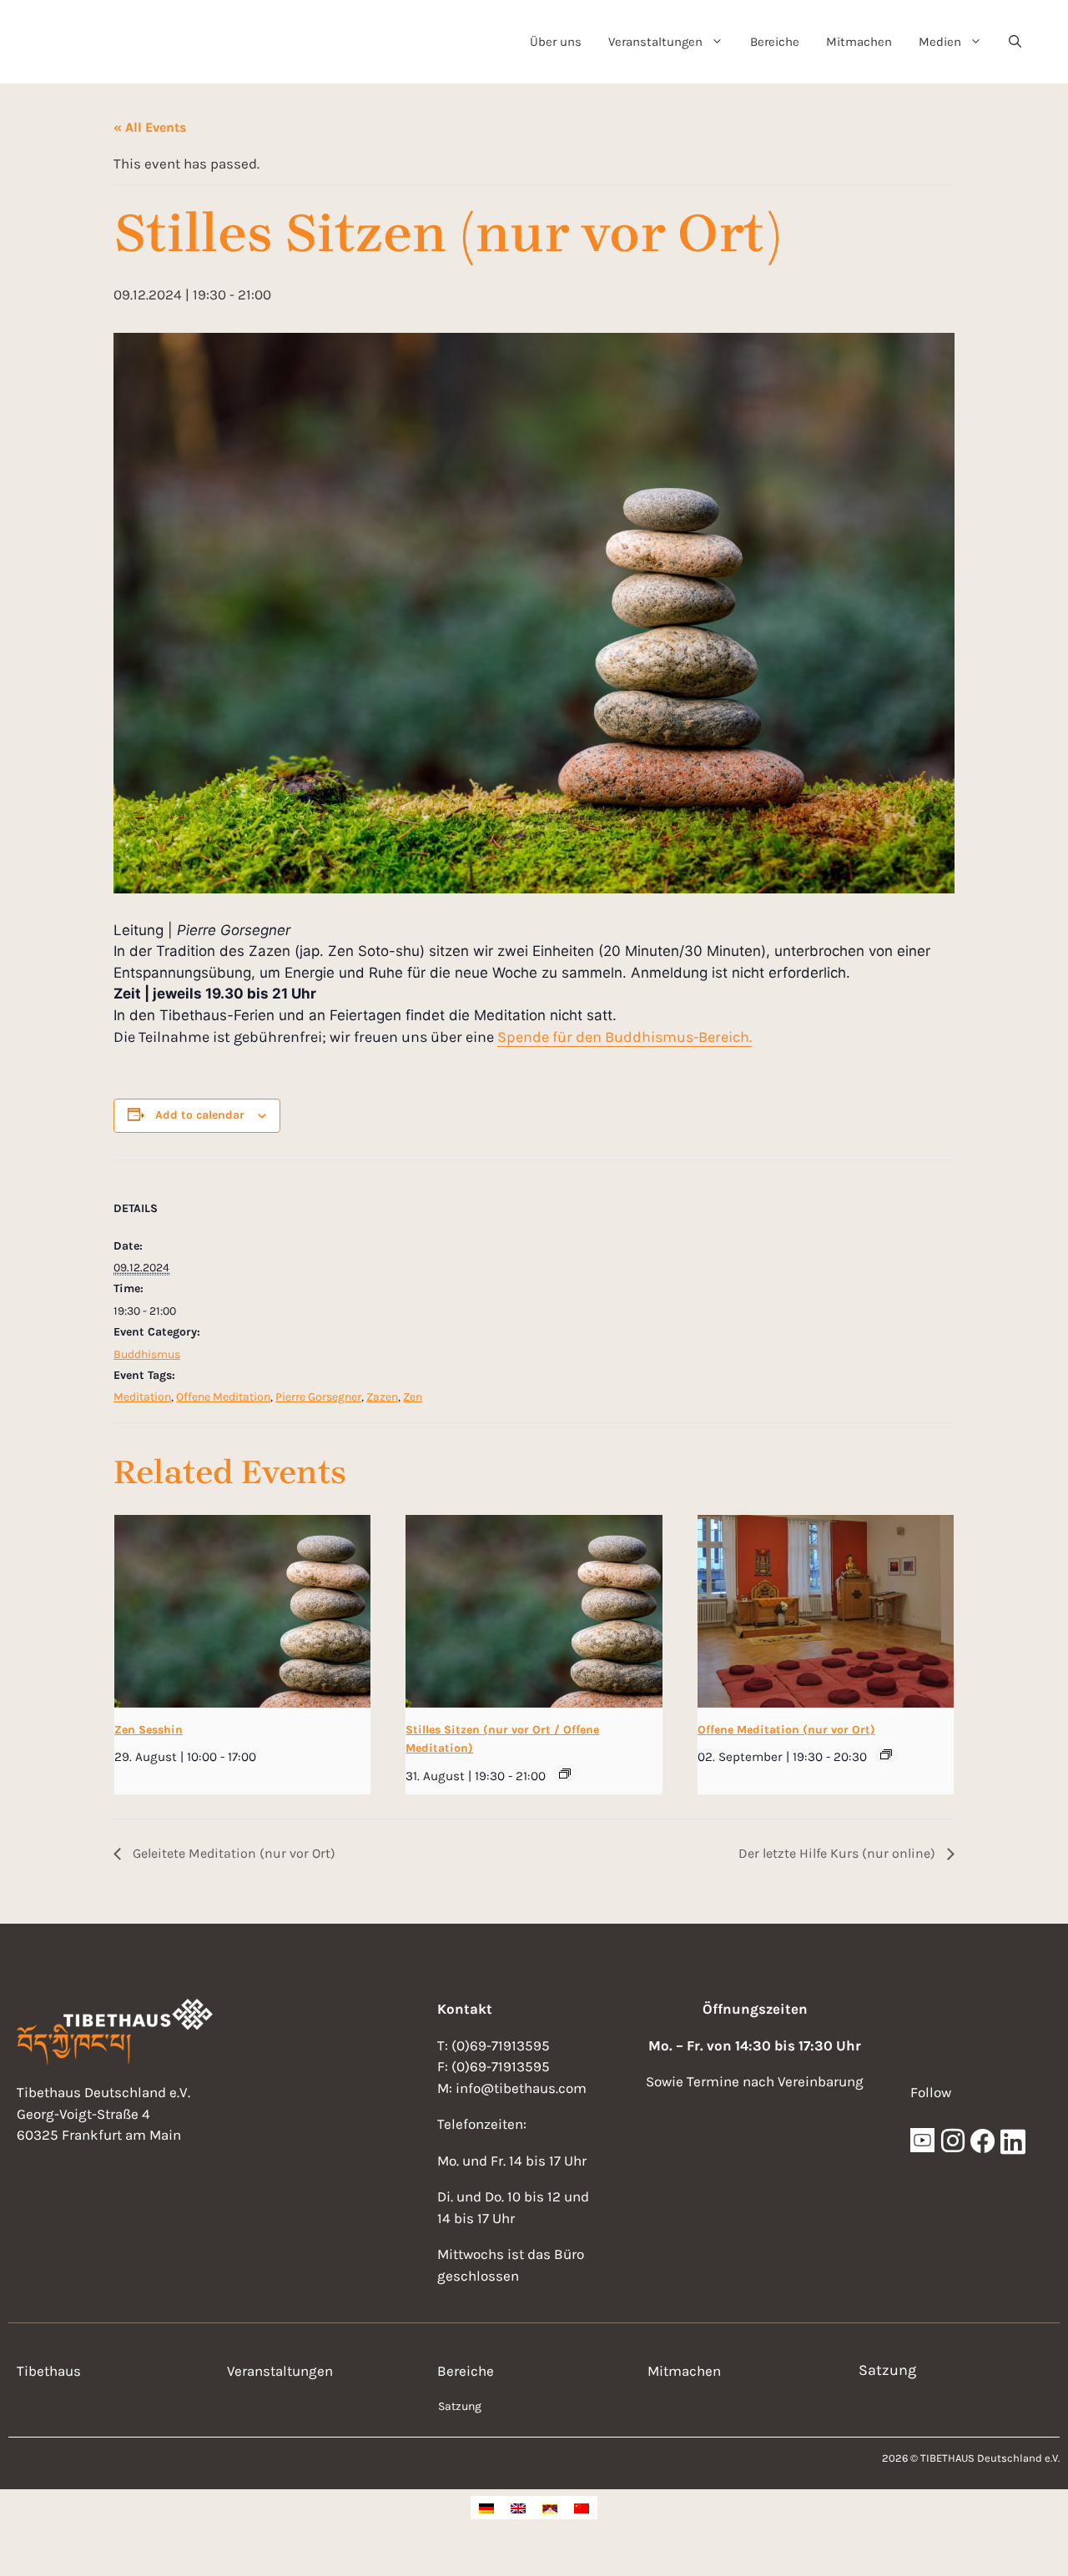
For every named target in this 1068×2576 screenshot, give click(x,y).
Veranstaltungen (655, 42)
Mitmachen (859, 42)
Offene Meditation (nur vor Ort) (786, 1730)
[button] (1015, 42)
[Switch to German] (486, 2508)
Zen (413, 1397)
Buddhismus (147, 1354)
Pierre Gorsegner (318, 1397)
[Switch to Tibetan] (550, 2508)
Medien (940, 42)
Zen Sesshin (149, 1730)
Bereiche (775, 42)
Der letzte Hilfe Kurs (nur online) (839, 1853)
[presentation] (242, 1611)
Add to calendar (200, 1115)
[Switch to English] (518, 2508)
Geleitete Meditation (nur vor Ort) (232, 1853)
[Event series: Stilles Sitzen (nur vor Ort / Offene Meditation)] (565, 1774)
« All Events (150, 127)
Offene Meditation (223, 1397)
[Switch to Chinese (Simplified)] (582, 2508)
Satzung (460, 2406)
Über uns (556, 42)
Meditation (142, 1397)
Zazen (382, 1397)
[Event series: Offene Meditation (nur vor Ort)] (886, 1754)
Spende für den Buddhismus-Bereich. (625, 1037)
